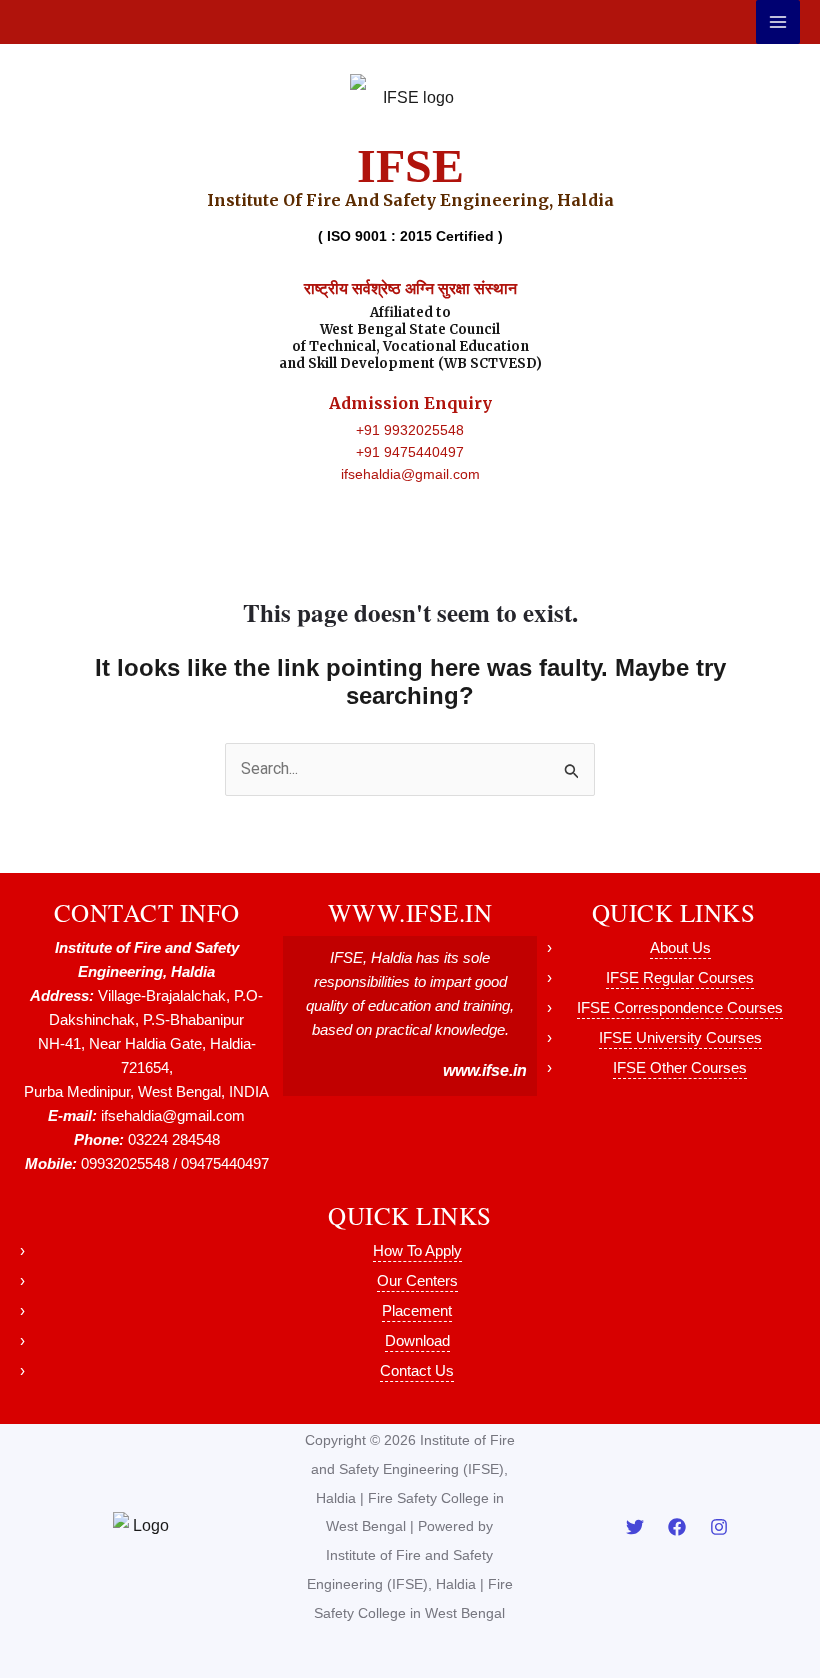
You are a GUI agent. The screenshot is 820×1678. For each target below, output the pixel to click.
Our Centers (417, 1280)
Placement (417, 1310)
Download (417, 1340)
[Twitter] (635, 1527)
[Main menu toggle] (778, 22)
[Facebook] (677, 1527)
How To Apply (417, 1250)
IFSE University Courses (680, 1037)
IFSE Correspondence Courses (680, 1007)
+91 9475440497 (410, 452)
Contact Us (417, 1370)
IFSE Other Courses (680, 1067)
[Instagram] (719, 1527)
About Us (680, 947)
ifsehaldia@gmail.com (410, 474)
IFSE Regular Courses (680, 977)
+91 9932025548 (410, 430)
